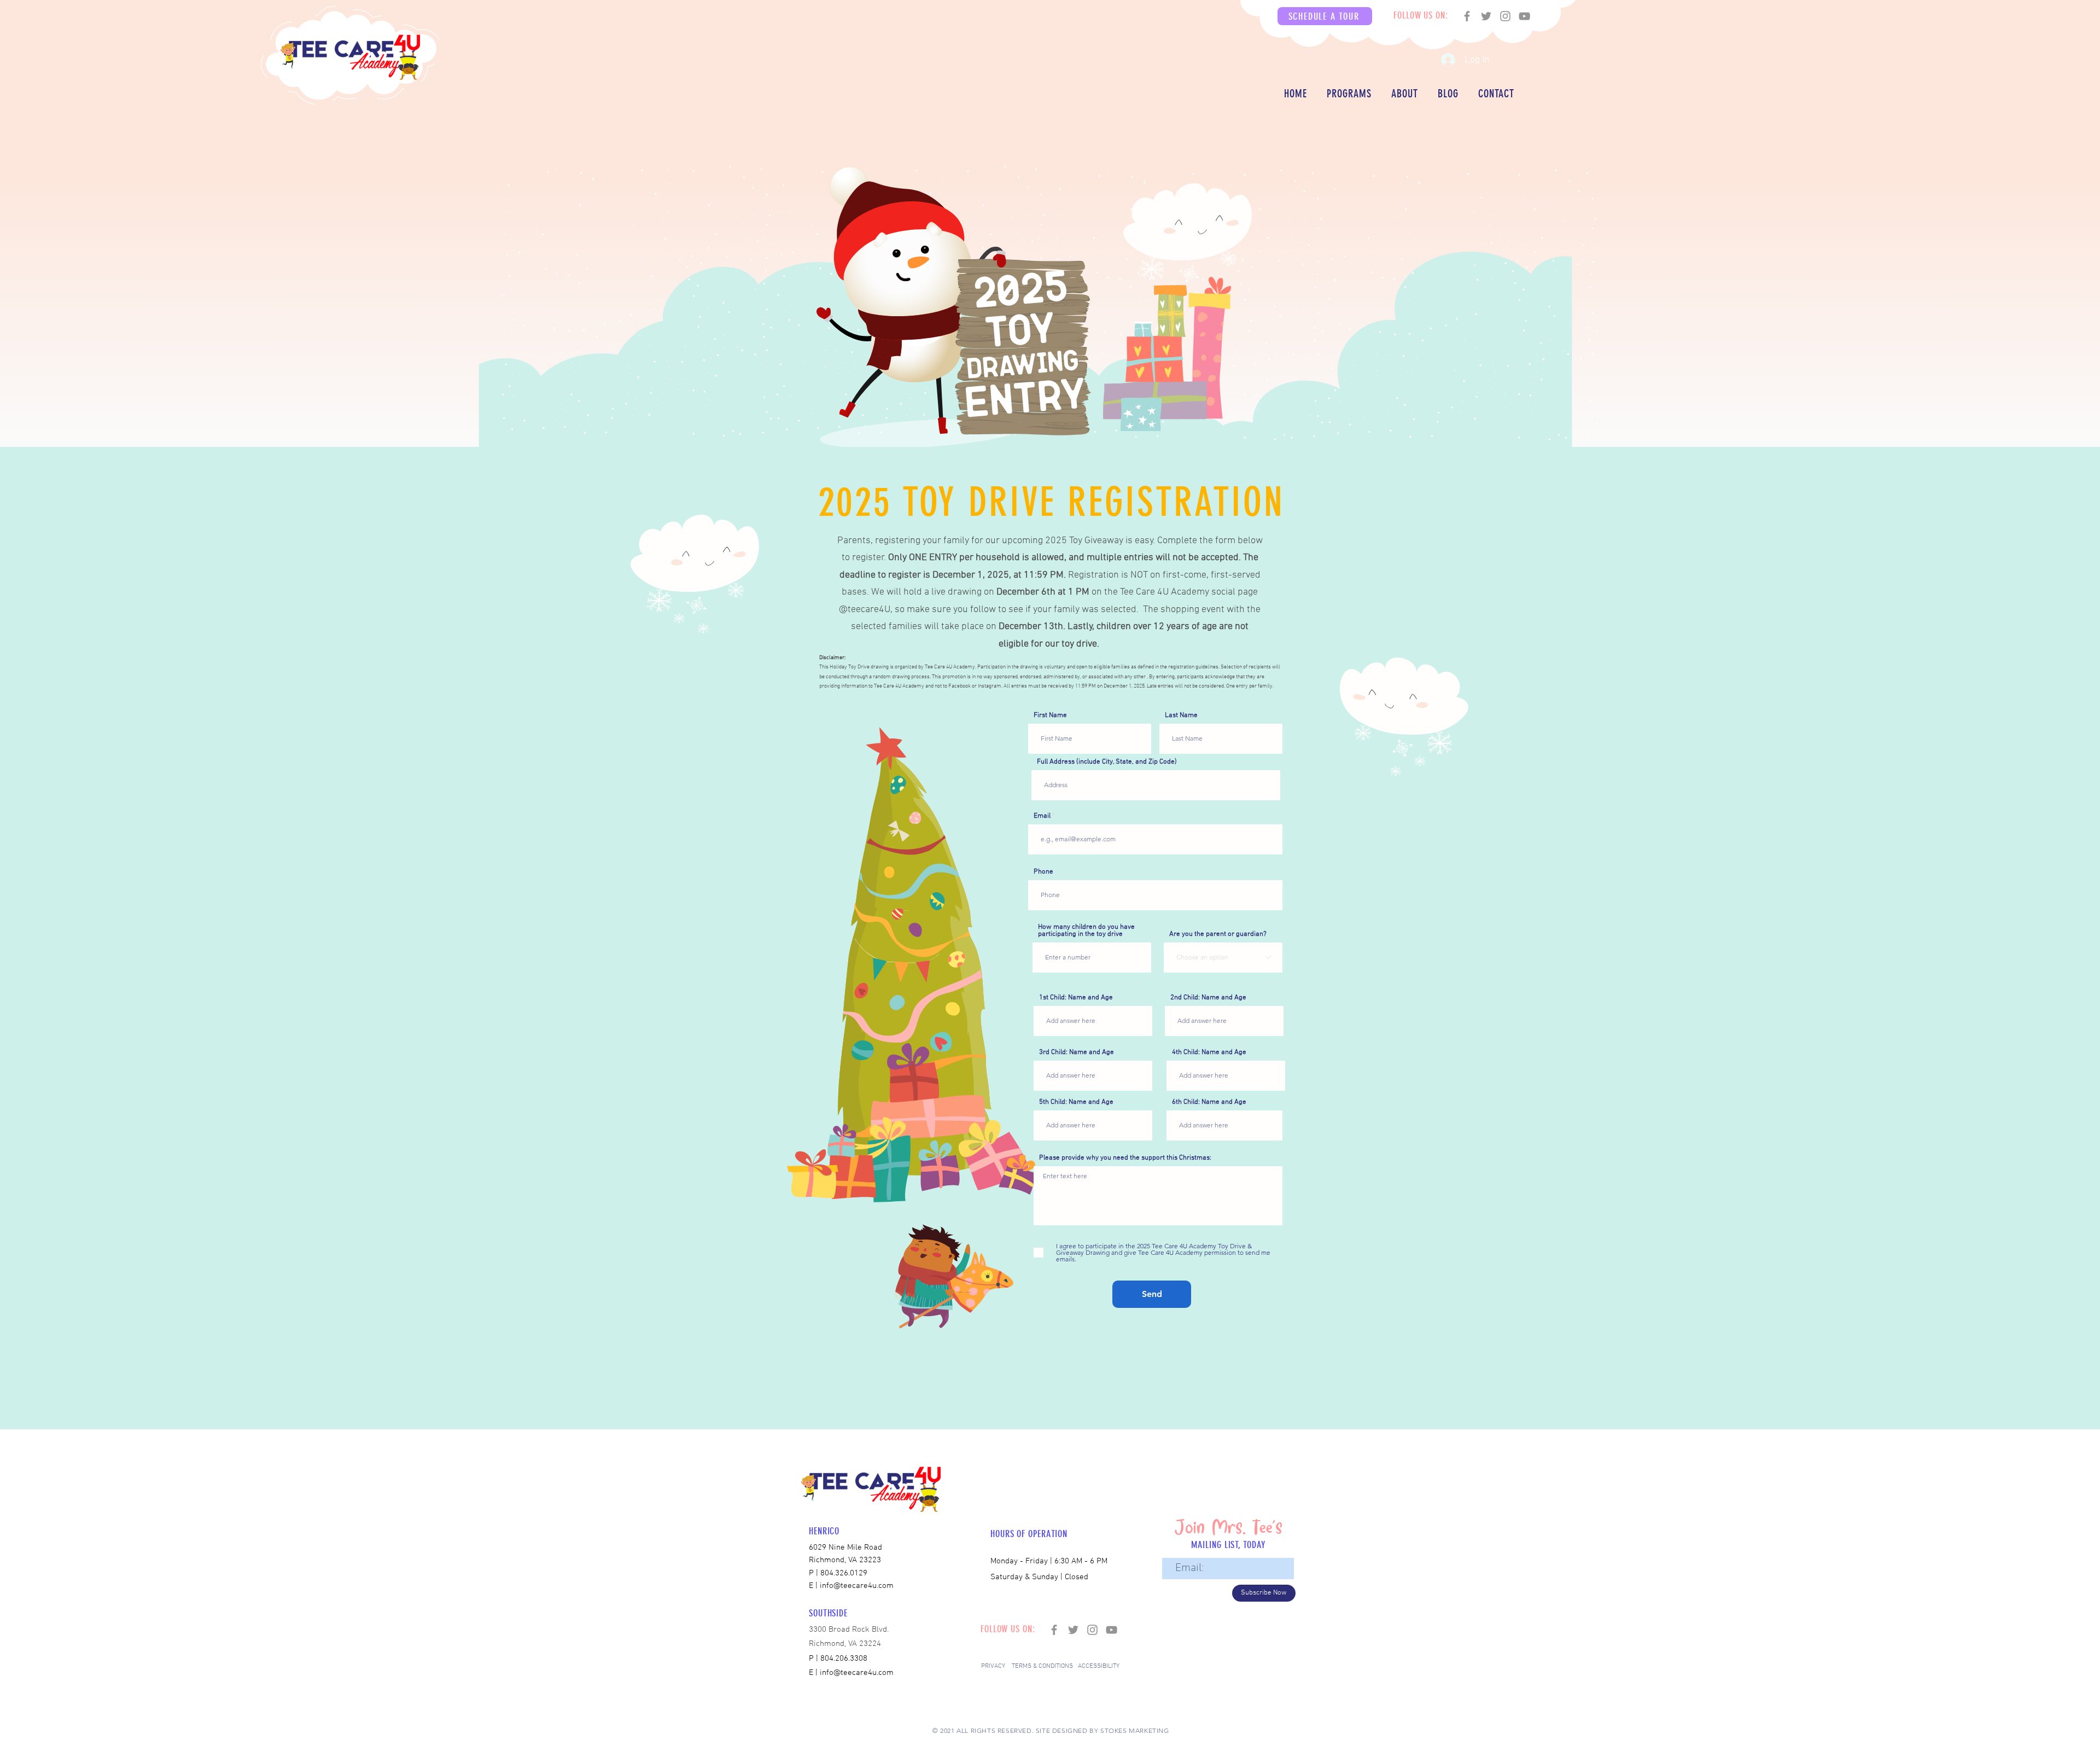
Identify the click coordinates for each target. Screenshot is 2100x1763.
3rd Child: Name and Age (1077, 1053)
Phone (1043, 872)
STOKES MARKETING (1135, 1730)
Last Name (1181, 716)
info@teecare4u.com (857, 1673)
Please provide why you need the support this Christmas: (1125, 1158)
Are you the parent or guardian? (1218, 935)
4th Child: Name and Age (1209, 1053)
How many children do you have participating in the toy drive (1086, 931)
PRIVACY (993, 1666)
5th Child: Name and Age (1076, 1102)
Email (1042, 816)
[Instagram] (1505, 16)
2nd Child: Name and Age (1208, 998)
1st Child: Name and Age (1076, 998)
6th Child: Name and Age (1209, 1102)
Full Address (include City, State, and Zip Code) (1107, 762)
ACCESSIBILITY (1099, 1666)
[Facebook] (1467, 16)
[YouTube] (1524, 16)
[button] (1325, 16)
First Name (1050, 716)
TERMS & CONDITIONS (1042, 1666)
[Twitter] (1486, 16)
